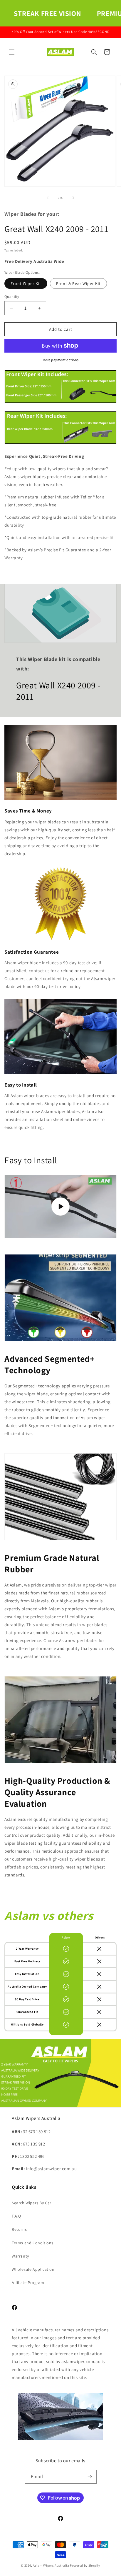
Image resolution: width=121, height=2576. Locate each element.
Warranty (20, 2256)
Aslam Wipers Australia (51, 2565)
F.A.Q (16, 2216)
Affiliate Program (28, 2283)
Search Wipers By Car (32, 2203)
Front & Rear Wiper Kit (78, 283)
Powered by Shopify (85, 2565)
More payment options (61, 360)
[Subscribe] (90, 2477)
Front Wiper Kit (26, 283)
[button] (12, 52)
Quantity (12, 297)
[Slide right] (73, 198)
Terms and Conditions (33, 2243)
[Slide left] (48, 198)
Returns (19, 2229)
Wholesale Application (33, 2269)
